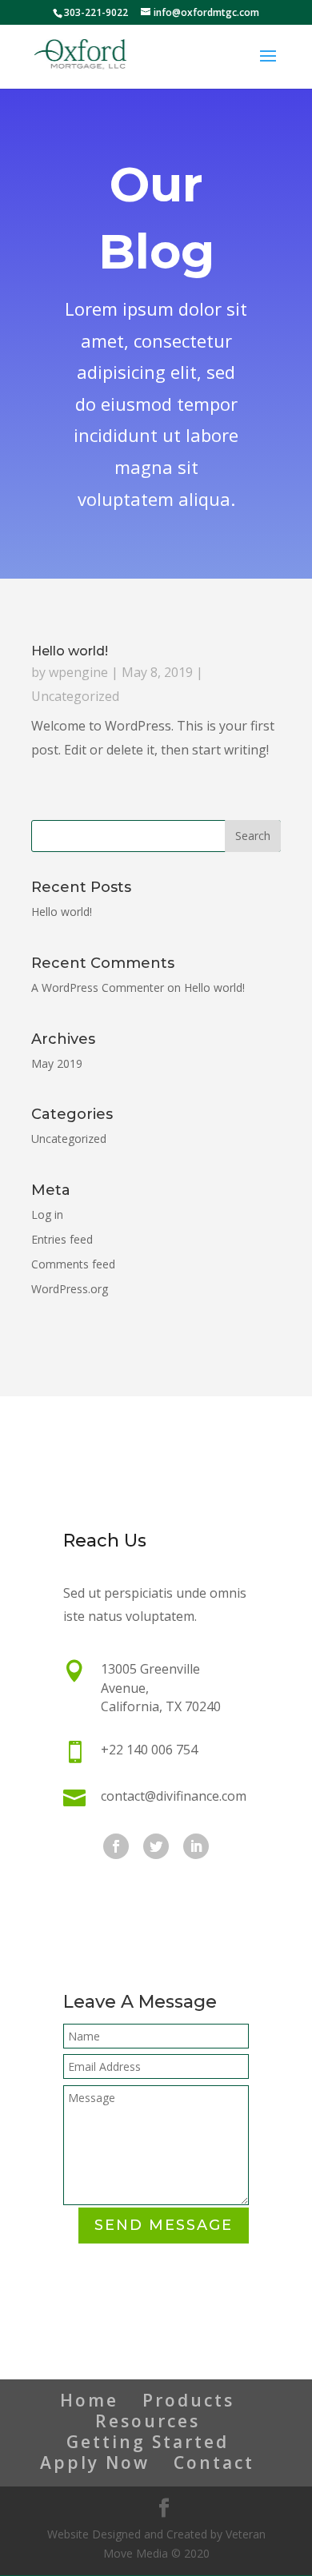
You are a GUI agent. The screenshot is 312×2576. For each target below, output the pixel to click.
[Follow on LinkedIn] (196, 1846)
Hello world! (70, 651)
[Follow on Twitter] (156, 1846)
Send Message (164, 2225)
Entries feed (62, 1239)
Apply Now (95, 2463)
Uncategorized (75, 696)
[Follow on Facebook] (116, 1846)
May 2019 (57, 1063)
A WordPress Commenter (98, 987)
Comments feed (73, 1264)
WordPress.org (70, 1289)
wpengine (78, 672)
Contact (214, 2463)
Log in (47, 1214)
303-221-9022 (97, 12)
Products (188, 2400)
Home (89, 2400)
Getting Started (148, 2442)
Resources (148, 2421)
